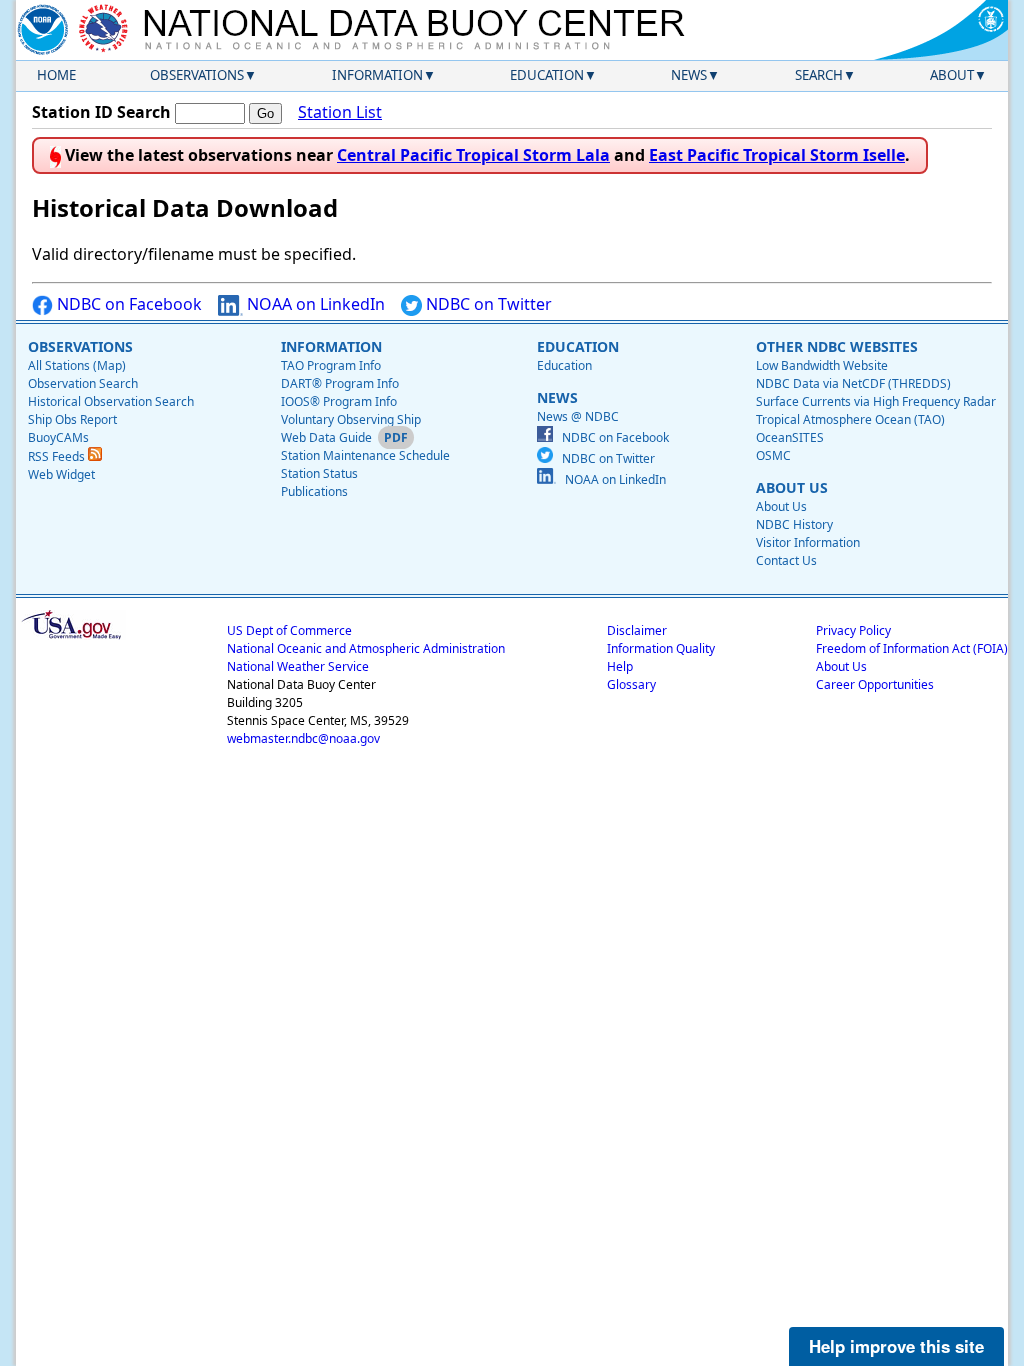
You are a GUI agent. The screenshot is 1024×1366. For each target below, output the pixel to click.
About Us (781, 506)
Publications (314, 491)
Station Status (319, 473)
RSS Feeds (58, 456)
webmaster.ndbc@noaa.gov (303, 738)
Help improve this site (896, 1346)
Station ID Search (101, 112)
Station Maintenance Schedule (365, 455)
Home (56, 75)
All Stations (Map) (77, 365)
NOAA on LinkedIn (314, 304)
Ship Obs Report (72, 419)
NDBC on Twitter (487, 304)
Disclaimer (637, 630)
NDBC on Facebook (127, 304)
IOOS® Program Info (339, 401)
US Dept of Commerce (289, 630)
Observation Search (83, 383)
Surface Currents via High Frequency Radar (876, 401)
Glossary (631, 684)
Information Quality (661, 648)
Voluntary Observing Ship (351, 419)
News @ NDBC (578, 416)
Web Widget (61, 474)
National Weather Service (298, 666)
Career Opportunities (875, 684)
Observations (197, 75)
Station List (340, 112)
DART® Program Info (340, 383)
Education (547, 75)
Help (620, 666)
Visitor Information (808, 542)
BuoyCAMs (58, 437)
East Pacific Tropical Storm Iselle (777, 155)
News (689, 75)
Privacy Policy (853, 630)
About (952, 75)
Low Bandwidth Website (822, 365)
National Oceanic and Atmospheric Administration (366, 648)
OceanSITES (790, 437)
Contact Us (786, 560)
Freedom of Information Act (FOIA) (912, 648)
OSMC (773, 455)
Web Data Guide (326, 437)
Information (377, 75)
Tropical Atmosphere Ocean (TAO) (850, 419)
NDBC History (794, 524)
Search (819, 75)
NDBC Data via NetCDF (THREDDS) (853, 383)
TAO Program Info (331, 365)
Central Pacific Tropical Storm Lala (473, 155)
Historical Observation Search (111, 401)
